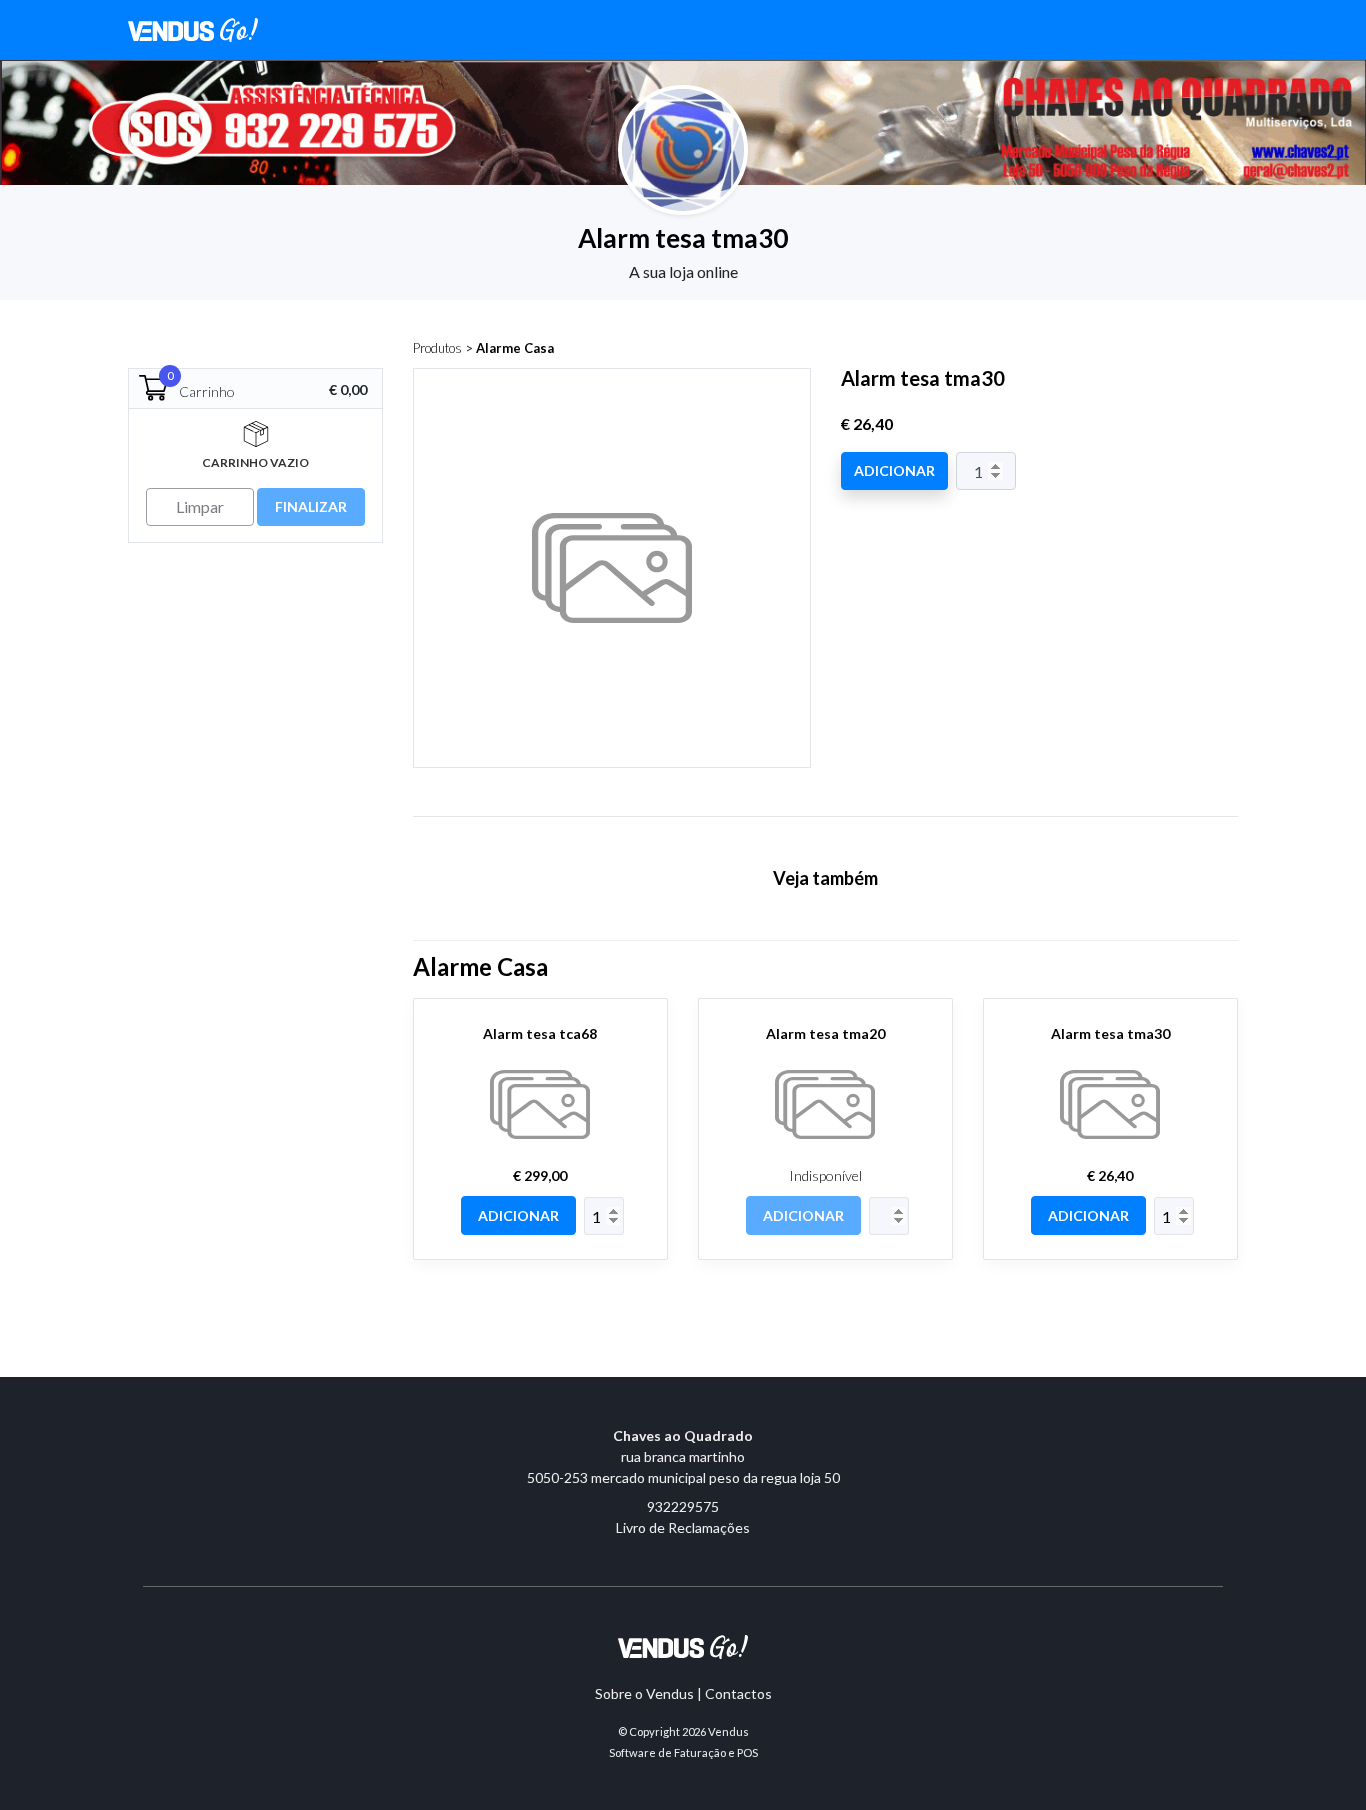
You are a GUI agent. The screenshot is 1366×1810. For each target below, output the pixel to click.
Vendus (728, 1731)
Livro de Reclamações (683, 1527)
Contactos (738, 1693)
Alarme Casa (515, 348)
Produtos (437, 348)
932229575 (683, 1506)
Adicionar (894, 470)
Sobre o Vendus (644, 1693)
